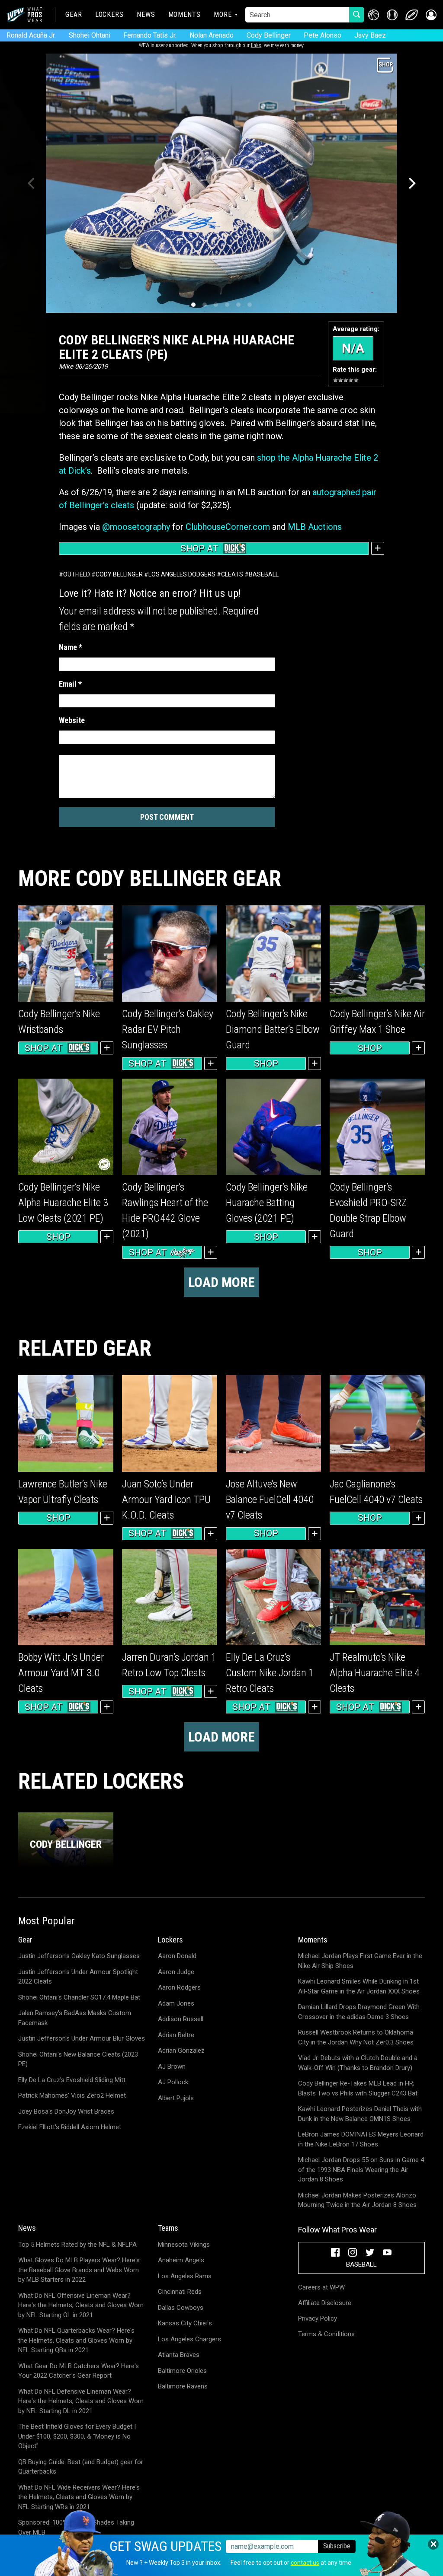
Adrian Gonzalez (181, 2051)
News (146, 14)
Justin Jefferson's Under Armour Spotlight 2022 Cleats (78, 1977)
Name (71, 647)
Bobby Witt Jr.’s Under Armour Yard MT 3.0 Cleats (61, 1673)
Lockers (109, 14)
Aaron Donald (177, 1956)
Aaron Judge (176, 1972)
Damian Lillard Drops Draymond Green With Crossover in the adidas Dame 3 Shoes (359, 2012)
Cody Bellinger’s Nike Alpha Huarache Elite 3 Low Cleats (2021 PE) (63, 1203)
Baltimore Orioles (182, 2371)
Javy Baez (370, 35)
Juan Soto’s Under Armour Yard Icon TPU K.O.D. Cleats (166, 1500)
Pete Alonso (323, 35)
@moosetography (136, 527)
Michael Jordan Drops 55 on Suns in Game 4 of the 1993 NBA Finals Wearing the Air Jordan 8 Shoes (361, 2170)
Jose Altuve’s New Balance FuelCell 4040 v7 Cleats (270, 1500)
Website (72, 720)
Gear (74, 14)
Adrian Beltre (176, 2035)
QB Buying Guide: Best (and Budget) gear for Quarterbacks (81, 2467)
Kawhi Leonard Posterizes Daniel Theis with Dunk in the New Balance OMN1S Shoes (360, 2114)
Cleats (232, 574)
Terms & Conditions (326, 2334)
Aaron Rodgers (179, 1987)
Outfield (77, 574)
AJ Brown (172, 2067)
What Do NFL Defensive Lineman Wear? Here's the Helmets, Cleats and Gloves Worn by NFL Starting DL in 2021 (81, 2401)
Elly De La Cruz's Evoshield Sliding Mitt (72, 2080)
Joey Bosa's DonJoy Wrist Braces (66, 2111)
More (223, 14)
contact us (305, 2563)
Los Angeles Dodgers (182, 574)
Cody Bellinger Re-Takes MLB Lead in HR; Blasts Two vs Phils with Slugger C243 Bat (358, 2088)
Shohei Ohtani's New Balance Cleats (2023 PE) (78, 2059)
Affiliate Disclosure (325, 2303)
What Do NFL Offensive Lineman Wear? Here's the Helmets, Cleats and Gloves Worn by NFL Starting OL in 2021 (81, 2305)
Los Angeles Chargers (189, 2339)
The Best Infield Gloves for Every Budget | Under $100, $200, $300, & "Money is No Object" (77, 2436)
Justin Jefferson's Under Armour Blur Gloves (82, 2038)
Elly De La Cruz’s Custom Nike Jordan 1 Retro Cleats (270, 1673)
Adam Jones (176, 2003)
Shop (266, 1064)
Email (70, 684)
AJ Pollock (173, 2082)
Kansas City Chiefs (185, 2323)
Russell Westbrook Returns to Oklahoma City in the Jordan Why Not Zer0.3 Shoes (356, 2037)
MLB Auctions (315, 527)
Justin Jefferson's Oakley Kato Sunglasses (79, 1956)
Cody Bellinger (269, 35)
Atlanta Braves (179, 2355)
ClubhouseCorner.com (228, 527)
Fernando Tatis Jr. (150, 35)
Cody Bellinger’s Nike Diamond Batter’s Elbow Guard (273, 1029)
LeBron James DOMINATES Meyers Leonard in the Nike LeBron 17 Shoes (361, 2139)
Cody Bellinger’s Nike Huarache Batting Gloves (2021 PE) (267, 1203)
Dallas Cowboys (181, 2308)
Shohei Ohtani (90, 35)
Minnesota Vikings (184, 2245)
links (256, 45)
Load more (221, 1282)
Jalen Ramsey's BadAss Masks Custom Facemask (75, 2018)
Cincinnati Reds (180, 2292)
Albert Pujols (176, 2098)
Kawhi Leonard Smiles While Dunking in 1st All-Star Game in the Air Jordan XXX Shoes (359, 1986)
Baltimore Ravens (183, 2386)
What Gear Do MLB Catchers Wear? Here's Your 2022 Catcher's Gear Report (79, 2371)
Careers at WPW (321, 2287)
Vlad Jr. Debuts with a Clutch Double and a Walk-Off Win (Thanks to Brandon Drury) (358, 2063)
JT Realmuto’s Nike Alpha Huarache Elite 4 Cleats (375, 1673)
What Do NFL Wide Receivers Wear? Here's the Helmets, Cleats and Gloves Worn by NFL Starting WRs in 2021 (79, 2497)
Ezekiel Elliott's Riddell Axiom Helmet (70, 2127)
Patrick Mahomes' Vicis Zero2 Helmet (72, 2095)
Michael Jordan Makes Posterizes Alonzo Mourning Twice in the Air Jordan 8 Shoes (357, 2200)
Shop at (199, 548)
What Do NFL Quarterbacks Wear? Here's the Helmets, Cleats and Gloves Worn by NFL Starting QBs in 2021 (76, 2340)
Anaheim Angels (181, 2260)
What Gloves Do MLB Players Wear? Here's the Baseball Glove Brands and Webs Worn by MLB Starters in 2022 (79, 2270)
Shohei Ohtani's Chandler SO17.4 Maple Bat (79, 1997)
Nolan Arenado (212, 35)
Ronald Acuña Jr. (31, 35)
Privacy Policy (318, 2318)
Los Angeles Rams (185, 2276)
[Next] (411, 183)
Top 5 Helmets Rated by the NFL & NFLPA (77, 2245)
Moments (185, 14)
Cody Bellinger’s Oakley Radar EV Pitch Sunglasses (168, 1029)
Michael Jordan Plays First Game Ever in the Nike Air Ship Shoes (360, 1961)
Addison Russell (181, 2019)
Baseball (264, 574)
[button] (431, 15)
